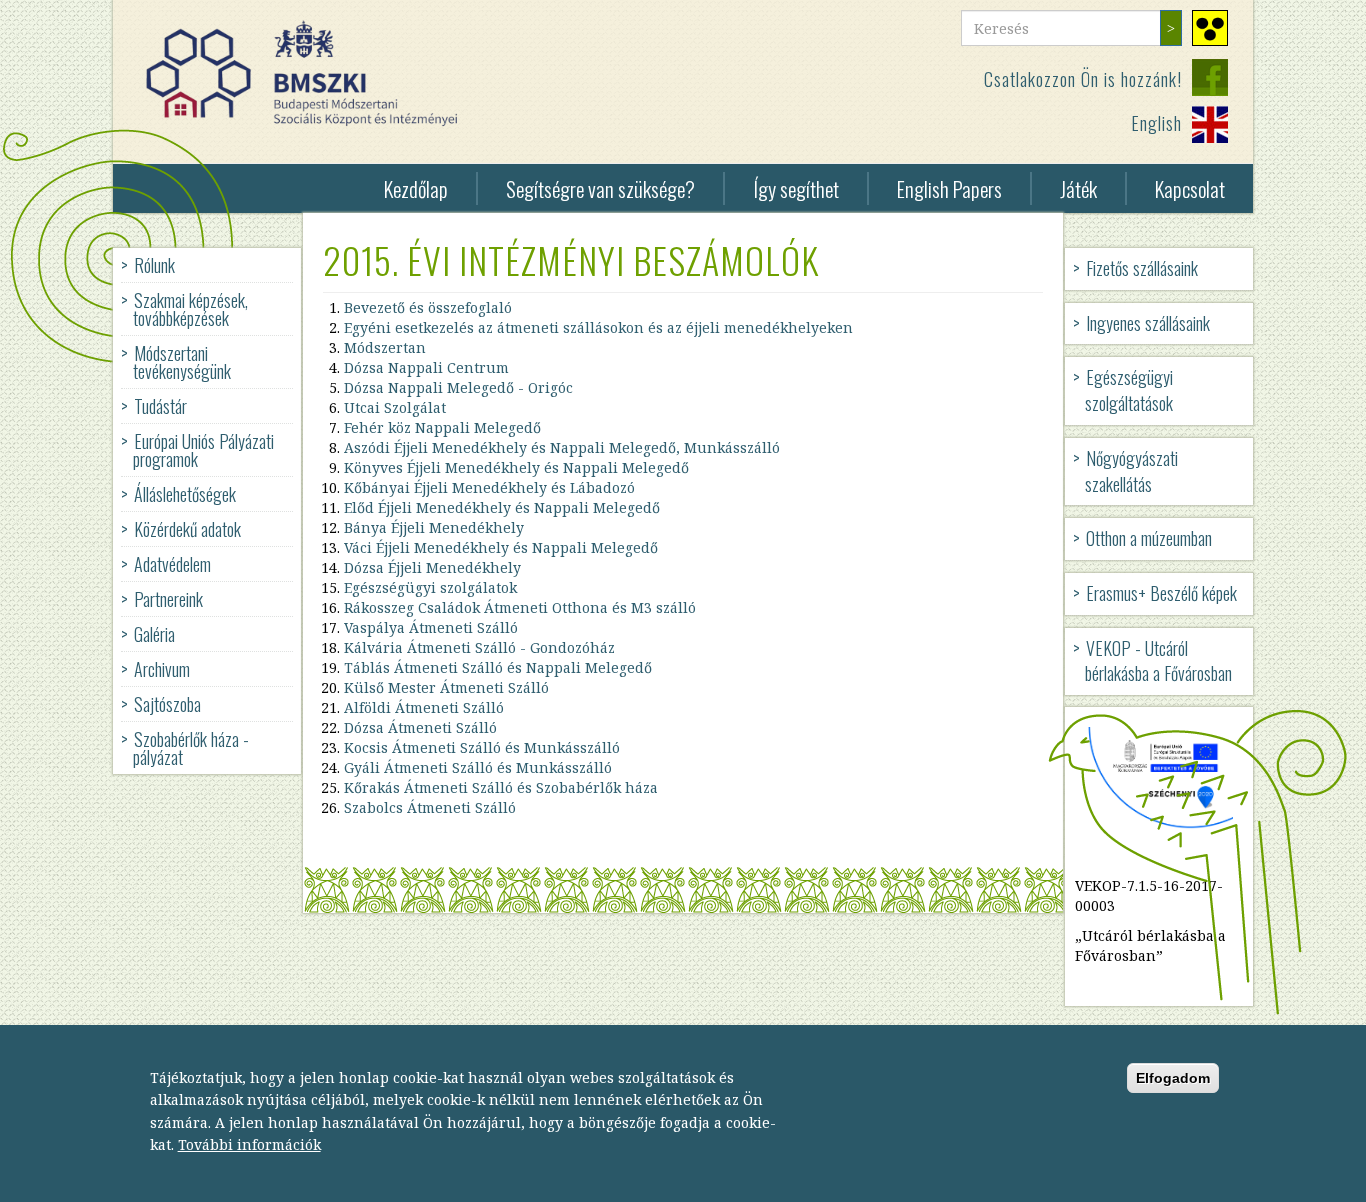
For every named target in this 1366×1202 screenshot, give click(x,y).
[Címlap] (309, 73)
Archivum (162, 669)
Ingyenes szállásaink (1148, 323)
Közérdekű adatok (187, 529)
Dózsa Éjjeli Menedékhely (432, 567)
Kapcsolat (1190, 188)
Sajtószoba (167, 704)
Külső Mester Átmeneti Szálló (446, 687)
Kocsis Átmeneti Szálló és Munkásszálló (482, 747)
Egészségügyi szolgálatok (430, 587)
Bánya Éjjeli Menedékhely (434, 527)
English (1156, 123)
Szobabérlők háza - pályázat (191, 748)
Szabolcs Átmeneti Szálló (430, 807)
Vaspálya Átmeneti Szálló (431, 627)
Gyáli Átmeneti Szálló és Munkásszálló (478, 767)
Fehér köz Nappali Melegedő (442, 427)
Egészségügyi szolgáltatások (1129, 390)
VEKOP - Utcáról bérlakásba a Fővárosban (1158, 661)
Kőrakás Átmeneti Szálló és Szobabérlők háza (501, 787)
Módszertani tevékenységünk (182, 362)
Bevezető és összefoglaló (428, 307)
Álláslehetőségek (185, 494)
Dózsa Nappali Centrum (426, 367)
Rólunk (154, 265)
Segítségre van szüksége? (600, 188)
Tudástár (160, 406)
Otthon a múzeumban (1149, 538)
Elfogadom (1173, 1077)
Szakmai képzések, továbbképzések (190, 309)
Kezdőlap (416, 188)
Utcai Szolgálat (395, 407)
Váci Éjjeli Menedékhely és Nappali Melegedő (501, 547)
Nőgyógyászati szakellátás (1131, 471)
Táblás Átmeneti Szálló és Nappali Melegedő (500, 667)
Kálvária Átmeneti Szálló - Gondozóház (479, 647)
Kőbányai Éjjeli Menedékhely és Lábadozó (489, 487)
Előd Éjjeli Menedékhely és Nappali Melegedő (502, 507)
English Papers (949, 188)
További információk (249, 1143)
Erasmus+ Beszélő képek (1161, 593)
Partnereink (168, 599)
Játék (1078, 188)
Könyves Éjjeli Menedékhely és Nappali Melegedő (516, 467)
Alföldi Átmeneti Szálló (424, 707)
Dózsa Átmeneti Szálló (420, 727)
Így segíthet (796, 188)
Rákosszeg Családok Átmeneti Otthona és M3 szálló (520, 607)
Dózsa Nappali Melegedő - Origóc (458, 387)
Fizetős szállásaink (1142, 268)
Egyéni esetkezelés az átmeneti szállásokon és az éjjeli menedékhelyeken (598, 327)
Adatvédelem (172, 564)
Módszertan (385, 347)
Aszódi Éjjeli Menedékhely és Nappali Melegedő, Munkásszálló (562, 447)
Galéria (154, 634)
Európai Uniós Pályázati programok (203, 450)
